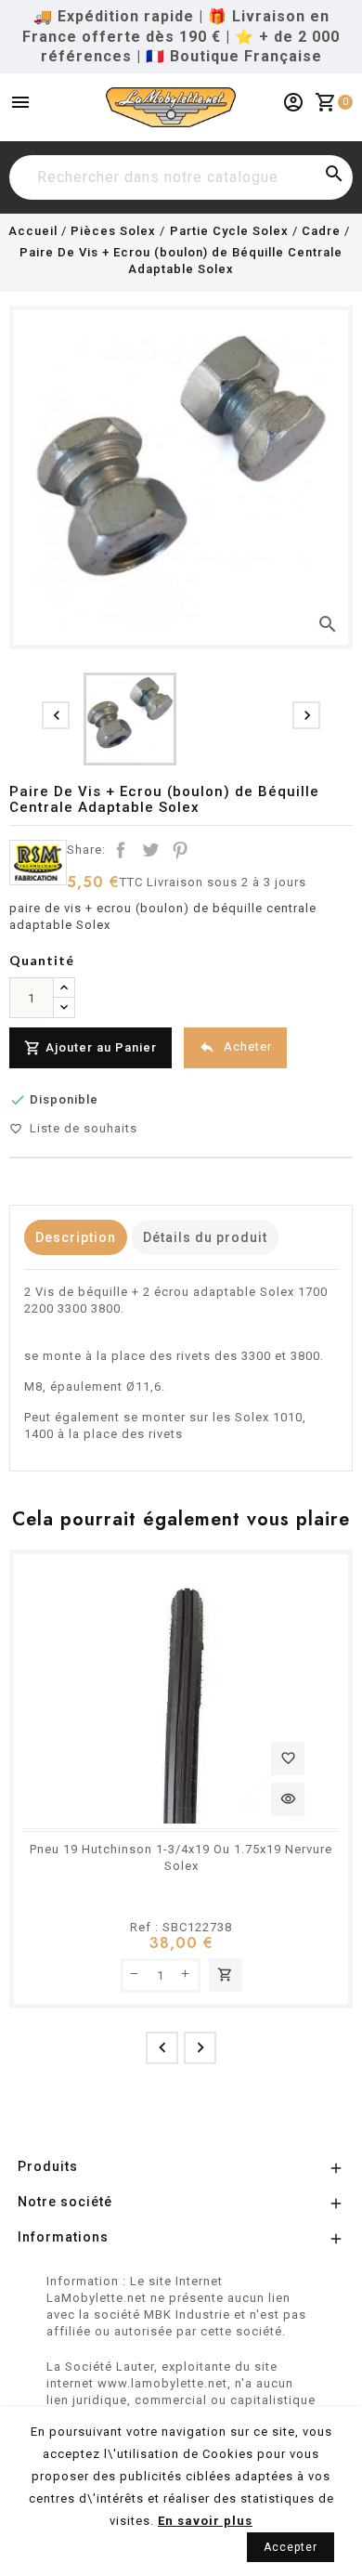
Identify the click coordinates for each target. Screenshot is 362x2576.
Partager (121, 850)
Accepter (291, 2547)
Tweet (150, 850)
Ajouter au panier (225, 1974)
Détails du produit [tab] (205, 1237)
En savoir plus (205, 2521)
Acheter (235, 1047)
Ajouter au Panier (90, 1048)
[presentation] (56, 715)
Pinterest (180, 850)
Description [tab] (76, 1237)
